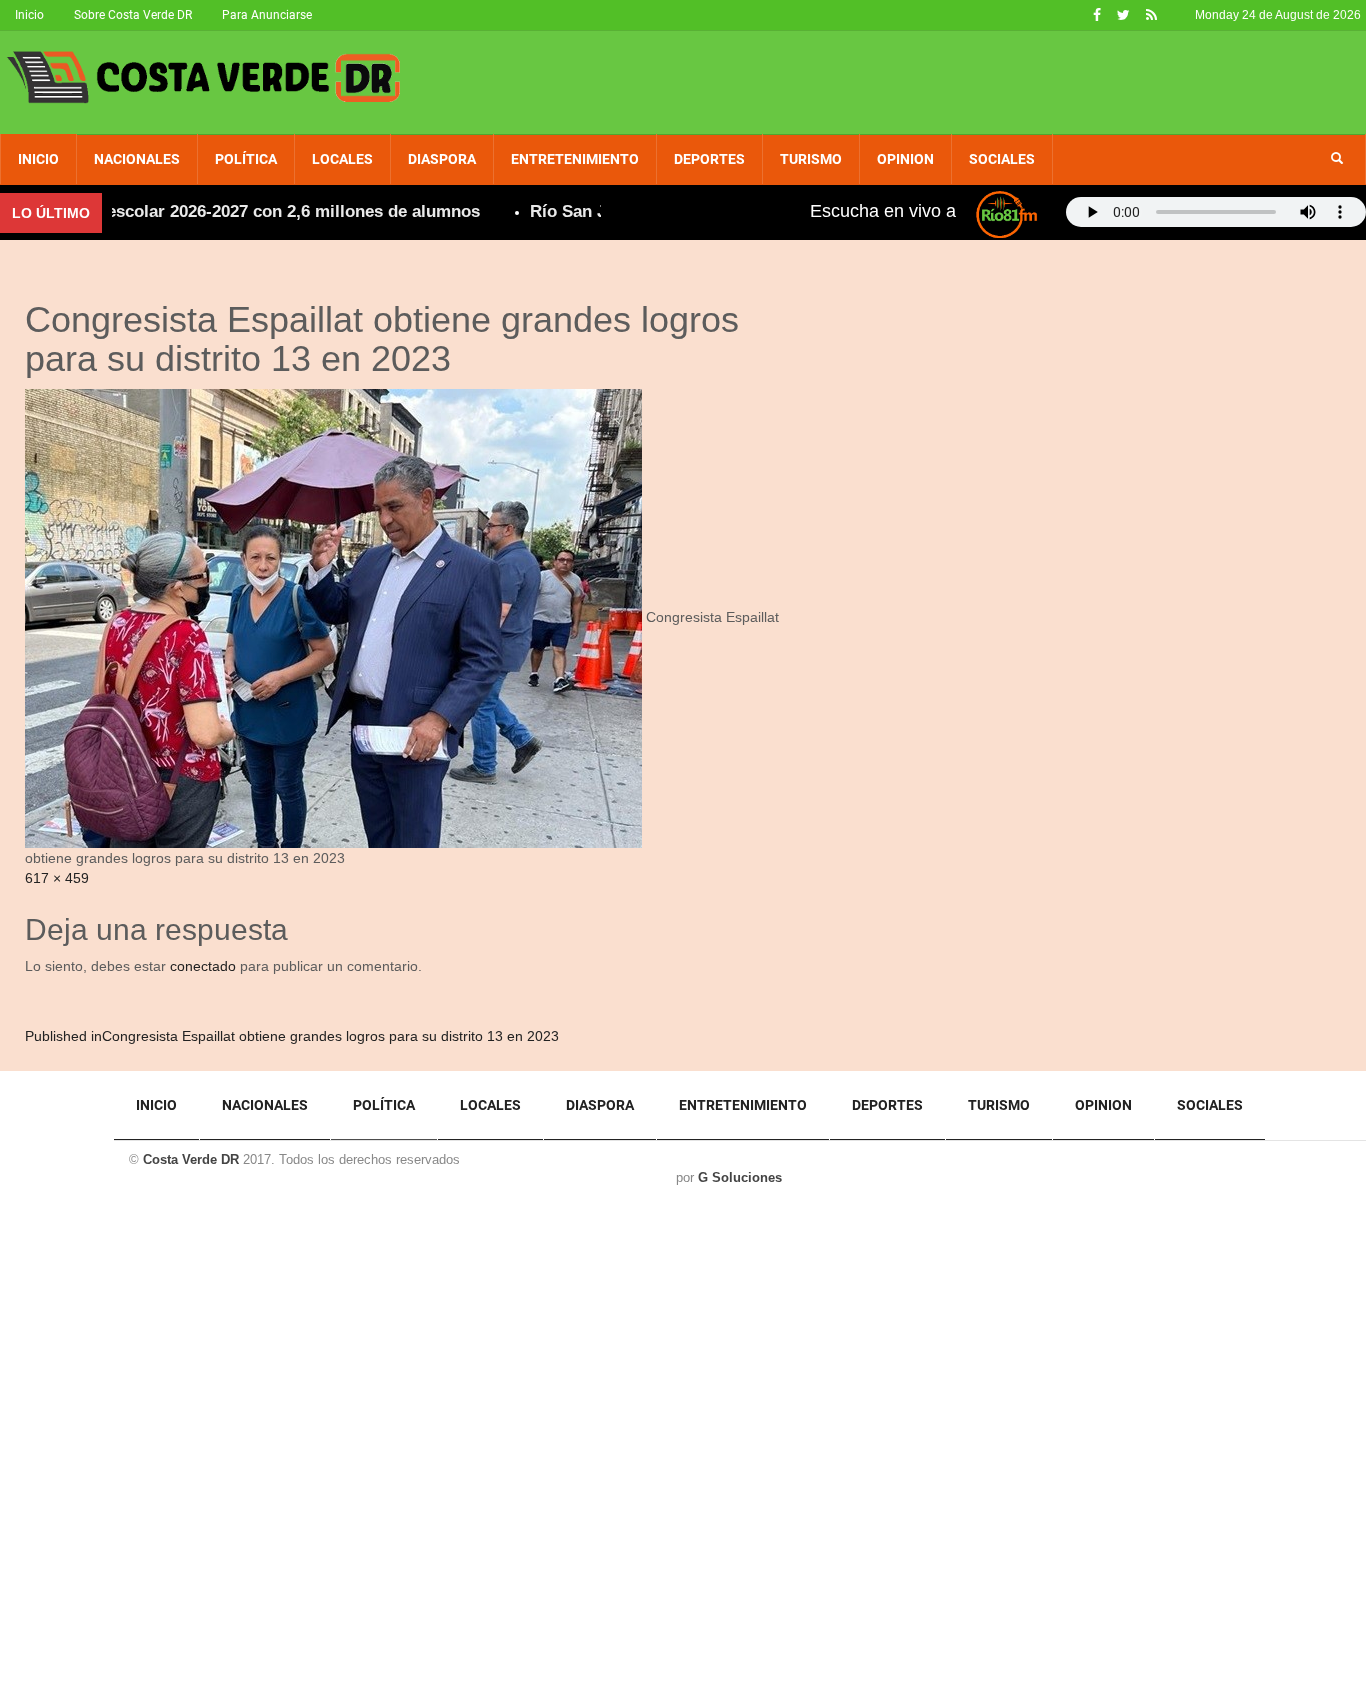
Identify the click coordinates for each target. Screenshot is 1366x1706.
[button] (1337, 159)
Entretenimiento (575, 159)
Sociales (1002, 159)
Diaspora (442, 159)
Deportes (709, 159)
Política (246, 159)
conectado (203, 966)
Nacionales (137, 159)
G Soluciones (740, 1177)
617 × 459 (57, 878)
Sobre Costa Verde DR (133, 15)
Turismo (811, 159)
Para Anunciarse (267, 15)
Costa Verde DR (191, 1159)
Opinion (905, 159)
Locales (342, 159)
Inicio (29, 15)
